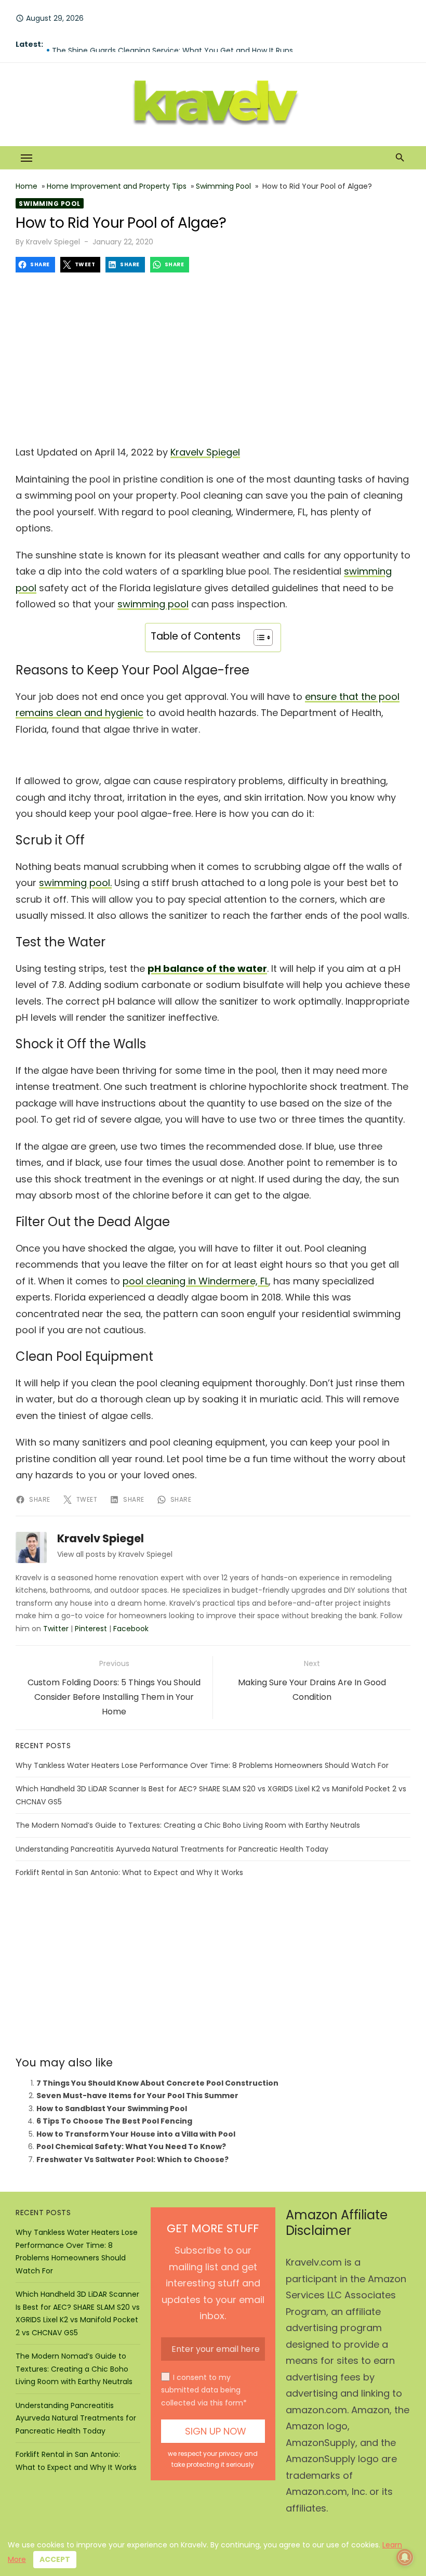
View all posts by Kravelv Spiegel (115, 1554)
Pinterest (91, 1629)
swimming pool (153, 604)
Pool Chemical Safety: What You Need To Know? (131, 2146)
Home (26, 186)
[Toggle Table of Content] (258, 638)
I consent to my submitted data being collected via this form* (204, 2390)
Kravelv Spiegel (53, 242)
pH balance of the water (207, 968)
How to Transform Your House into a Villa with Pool (136, 2134)
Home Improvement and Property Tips (117, 186)
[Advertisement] (213, 356)
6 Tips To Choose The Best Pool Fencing (114, 2121)
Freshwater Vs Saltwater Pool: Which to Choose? (132, 2159)
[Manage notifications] (405, 2557)
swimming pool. (75, 883)
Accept (55, 2559)
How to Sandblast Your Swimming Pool (112, 2109)
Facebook (131, 1629)
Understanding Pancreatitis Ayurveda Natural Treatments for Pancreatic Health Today (172, 1849)
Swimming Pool (223, 186)
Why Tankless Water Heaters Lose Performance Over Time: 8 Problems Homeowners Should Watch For (202, 1765)
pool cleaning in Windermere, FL (196, 1281)
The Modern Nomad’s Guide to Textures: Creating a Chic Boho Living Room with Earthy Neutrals (188, 1825)
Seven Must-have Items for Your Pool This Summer (137, 2096)
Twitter (56, 1629)
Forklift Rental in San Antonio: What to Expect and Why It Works (129, 1872)
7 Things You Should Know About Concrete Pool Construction (157, 2083)
